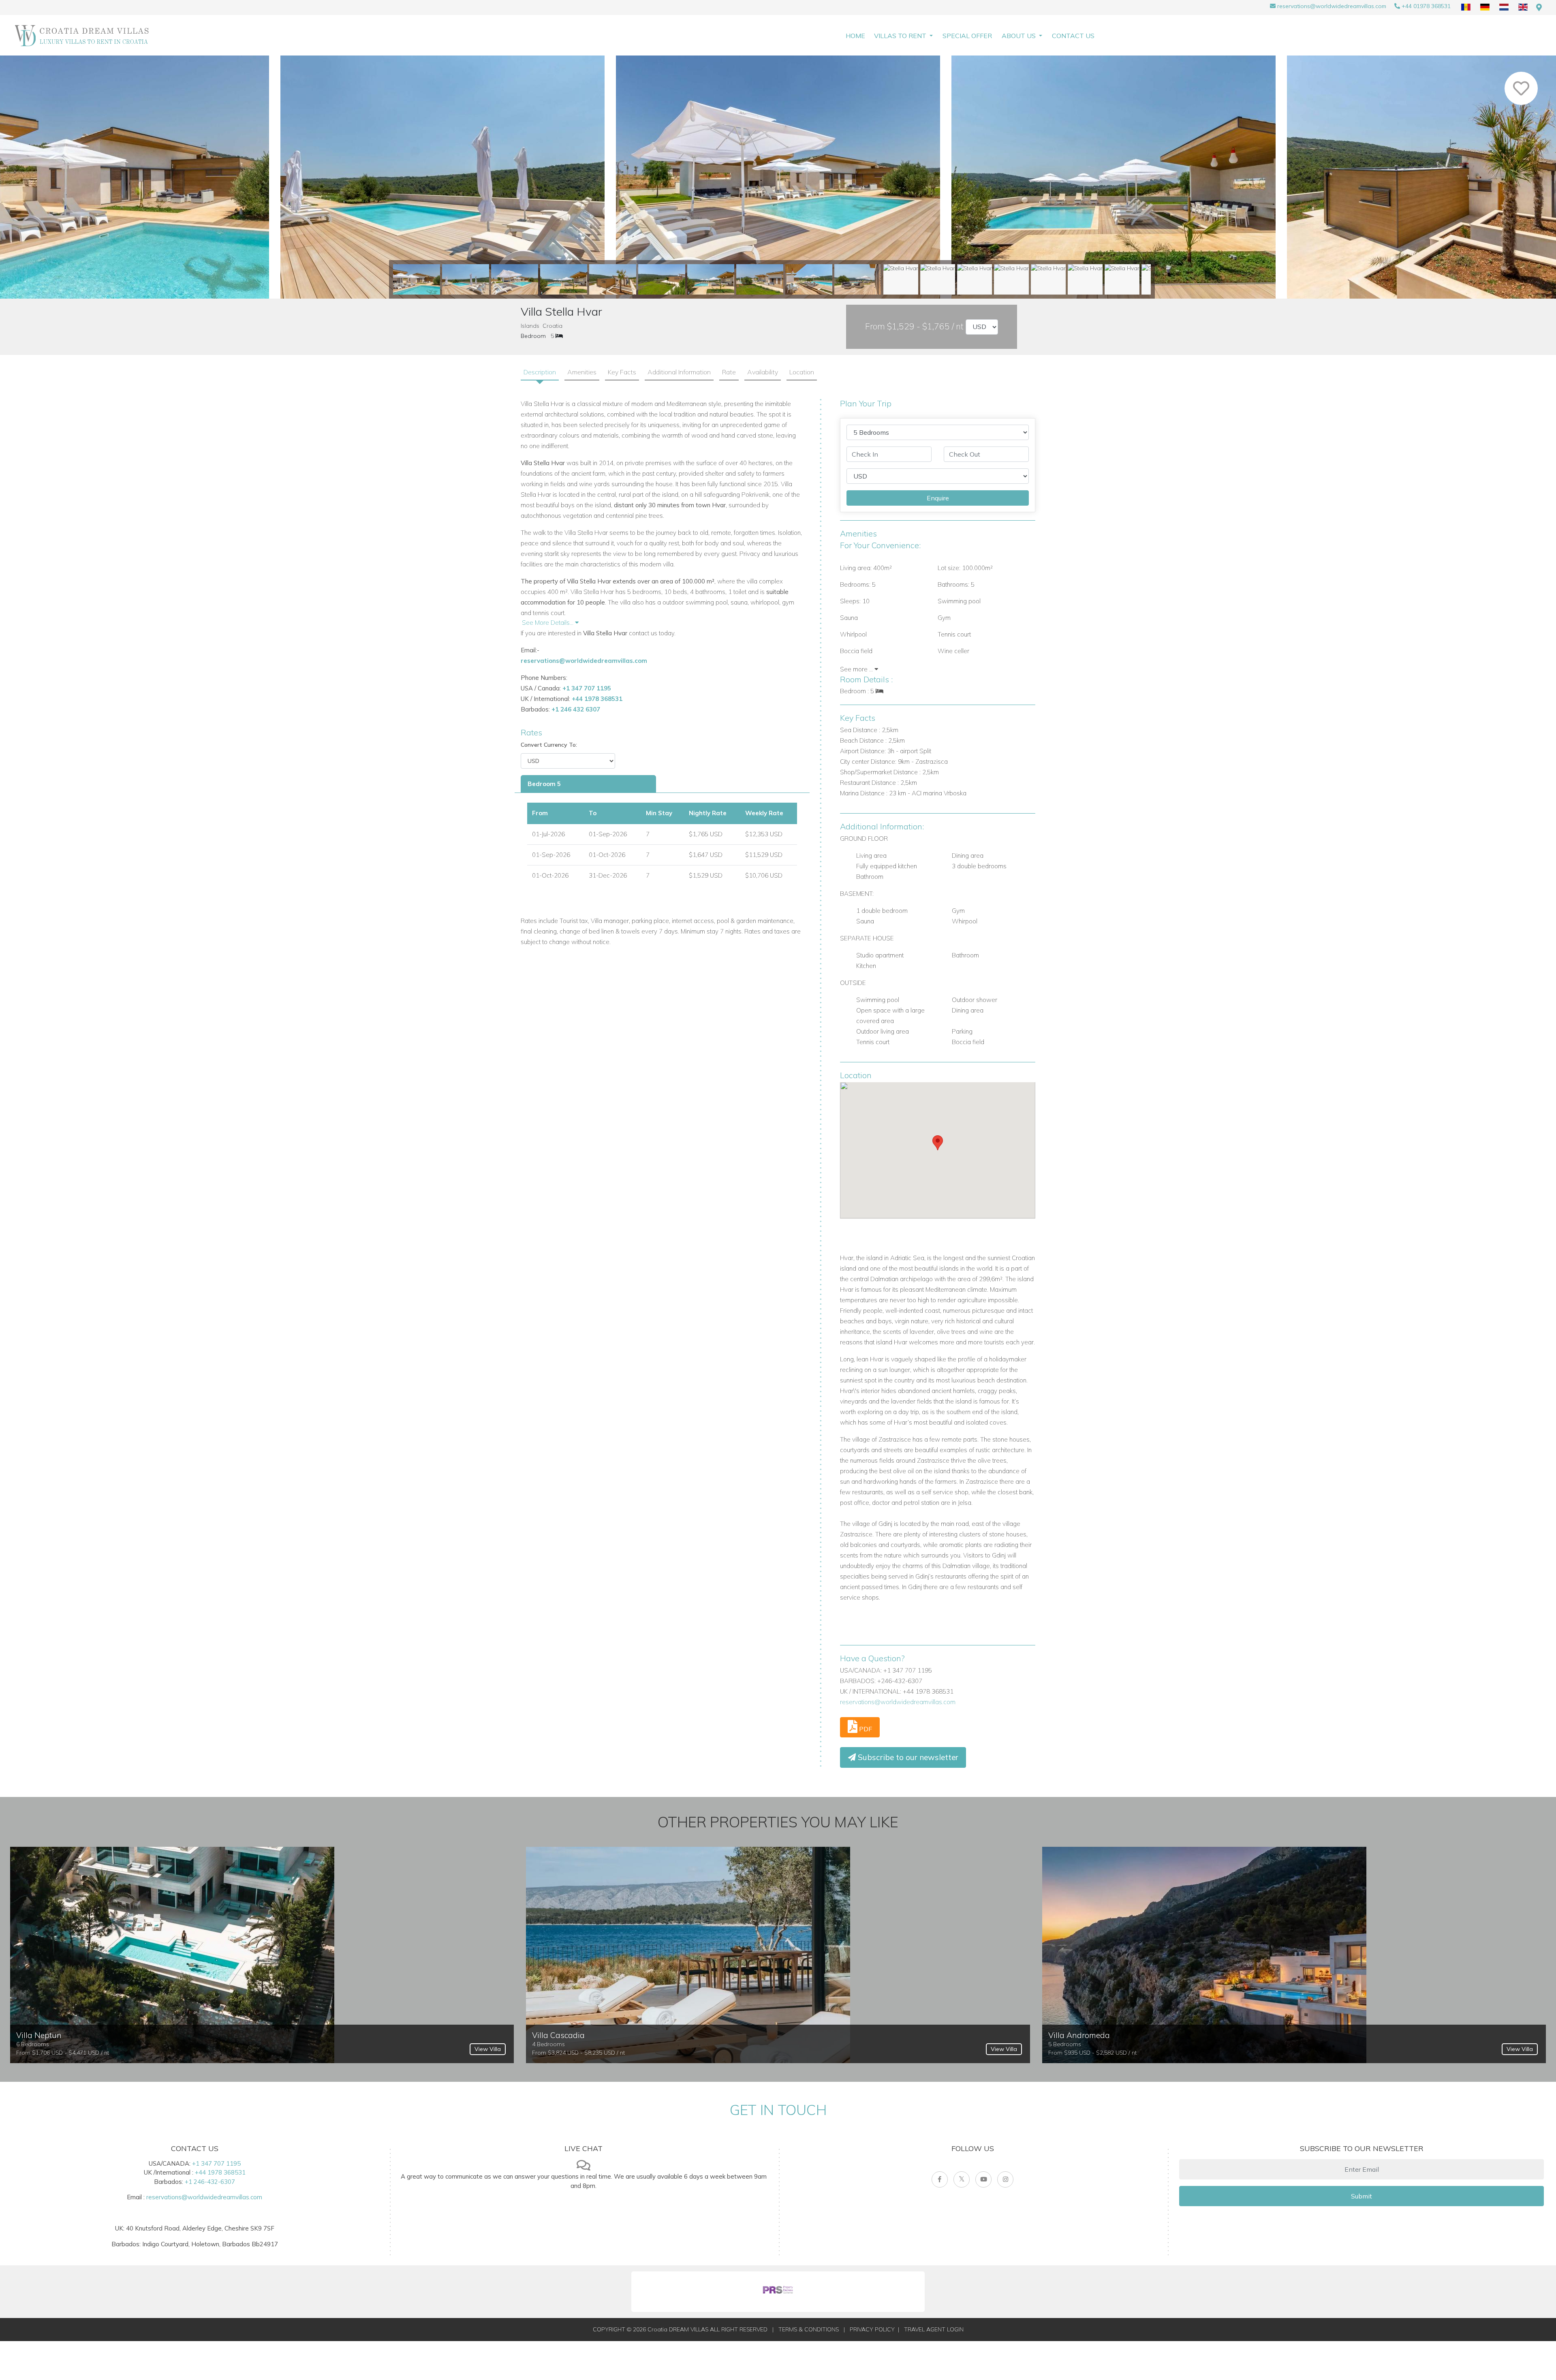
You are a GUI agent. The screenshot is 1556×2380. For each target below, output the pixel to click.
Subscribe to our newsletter (907, 1757)
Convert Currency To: (549, 745)
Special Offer (967, 36)
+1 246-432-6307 (210, 2182)
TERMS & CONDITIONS (809, 2329)
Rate (729, 372)
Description (540, 372)
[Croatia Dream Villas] (82, 35)
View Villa (488, 2049)
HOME (855, 36)
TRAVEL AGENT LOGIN (934, 2329)
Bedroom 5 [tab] (544, 784)
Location (802, 372)
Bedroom (533, 336)
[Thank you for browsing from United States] (1539, 7)
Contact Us (1073, 36)
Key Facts (622, 372)
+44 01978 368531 (1426, 6)
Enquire (938, 498)
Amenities (582, 372)
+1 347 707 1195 (587, 688)
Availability (763, 372)
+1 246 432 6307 (576, 709)
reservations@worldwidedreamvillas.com (1332, 6)
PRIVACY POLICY (872, 2329)
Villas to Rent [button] (901, 36)
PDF (865, 1729)
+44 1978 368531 (597, 699)
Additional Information (679, 372)
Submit (1361, 2196)
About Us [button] (1020, 36)
